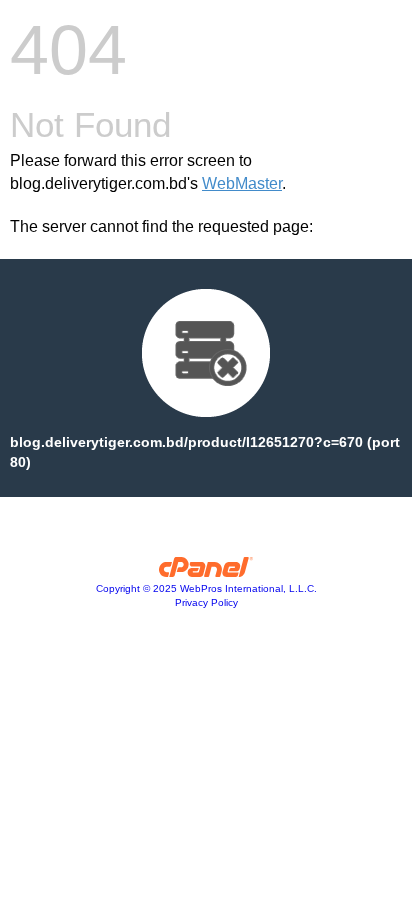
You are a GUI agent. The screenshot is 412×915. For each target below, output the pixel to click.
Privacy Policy (206, 602)
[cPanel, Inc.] (206, 572)
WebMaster (242, 183)
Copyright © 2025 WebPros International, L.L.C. (206, 588)
